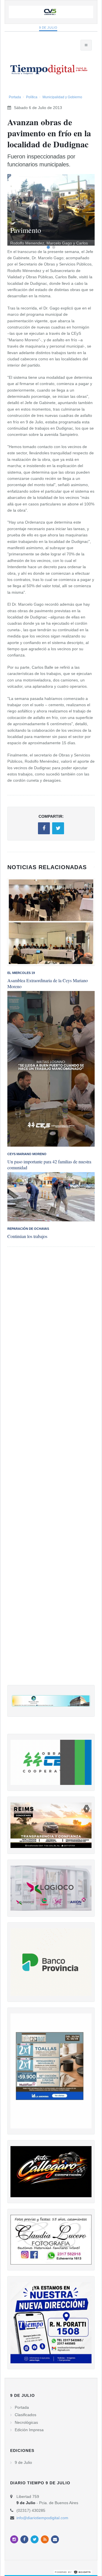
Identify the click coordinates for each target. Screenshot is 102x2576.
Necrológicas (26, 2422)
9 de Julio (48, 28)
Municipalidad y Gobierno (62, 97)
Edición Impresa (29, 2430)
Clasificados (25, 2415)
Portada (15, 97)
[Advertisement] (51, 1472)
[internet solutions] (73, 2572)
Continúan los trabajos (27, 1236)
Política (32, 97)
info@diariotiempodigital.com (42, 2518)
